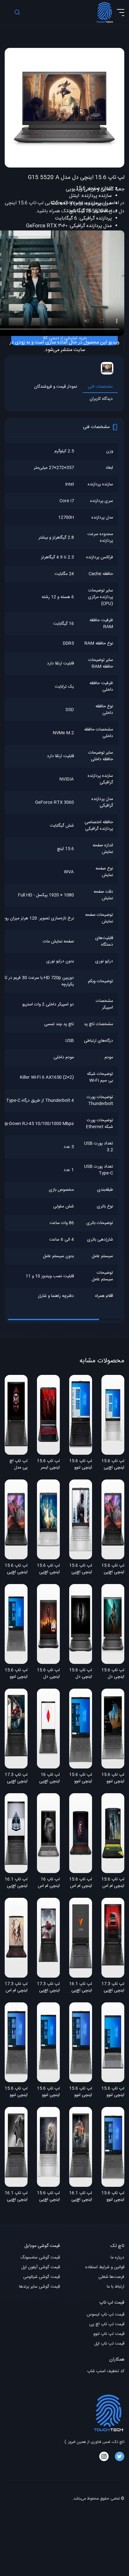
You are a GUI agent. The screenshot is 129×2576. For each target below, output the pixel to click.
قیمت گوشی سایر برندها (39, 2287)
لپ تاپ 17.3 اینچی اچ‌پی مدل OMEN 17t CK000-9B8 (48, 1988)
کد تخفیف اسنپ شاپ (106, 2371)
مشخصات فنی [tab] (100, 387)
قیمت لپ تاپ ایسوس (106, 2315)
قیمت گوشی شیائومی (41, 2277)
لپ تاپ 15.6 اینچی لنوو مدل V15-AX (113, 2092)
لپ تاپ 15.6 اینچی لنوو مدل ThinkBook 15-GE (113, 1778)
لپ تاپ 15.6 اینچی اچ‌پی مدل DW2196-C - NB (16, 1569)
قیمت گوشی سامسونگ (40, 2258)
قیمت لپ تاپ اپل (109, 2344)
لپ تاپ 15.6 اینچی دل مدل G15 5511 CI (113, 1674)
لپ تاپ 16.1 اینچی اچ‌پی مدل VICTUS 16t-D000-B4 (81, 1988)
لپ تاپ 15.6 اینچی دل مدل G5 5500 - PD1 (48, 1674)
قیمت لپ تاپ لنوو (109, 2334)
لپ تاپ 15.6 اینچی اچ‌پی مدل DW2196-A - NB (113, 1569)
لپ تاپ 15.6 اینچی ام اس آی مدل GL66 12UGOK (81, 1883)
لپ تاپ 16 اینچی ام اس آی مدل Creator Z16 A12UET (49, 1883)
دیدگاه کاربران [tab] (101, 399)
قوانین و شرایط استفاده (105, 2267)
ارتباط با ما (116, 2287)
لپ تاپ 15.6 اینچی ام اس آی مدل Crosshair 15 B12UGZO (113, 1883)
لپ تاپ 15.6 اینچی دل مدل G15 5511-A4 (81, 1674)
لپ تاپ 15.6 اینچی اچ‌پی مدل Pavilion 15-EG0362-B (48, 2197)
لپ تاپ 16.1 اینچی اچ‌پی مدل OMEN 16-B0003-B (16, 1883)
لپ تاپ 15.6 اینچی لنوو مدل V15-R (16, 1674)
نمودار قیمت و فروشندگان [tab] (56, 387)
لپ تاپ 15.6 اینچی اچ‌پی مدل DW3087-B (48, 1569)
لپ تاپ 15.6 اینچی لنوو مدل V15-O (81, 1778)
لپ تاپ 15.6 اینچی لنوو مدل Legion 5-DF (81, 1465)
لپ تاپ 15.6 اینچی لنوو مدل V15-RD (81, 2092)
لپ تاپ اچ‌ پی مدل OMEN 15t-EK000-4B (17, 1465)
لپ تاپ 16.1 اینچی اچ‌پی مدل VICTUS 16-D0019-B (16, 2197)
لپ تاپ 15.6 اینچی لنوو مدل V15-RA (48, 2092)
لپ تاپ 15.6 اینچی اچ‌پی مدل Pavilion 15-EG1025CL (113, 1465)
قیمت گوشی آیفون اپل (41, 2267)
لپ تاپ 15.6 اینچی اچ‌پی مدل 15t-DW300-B (81, 1569)
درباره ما (117, 2258)
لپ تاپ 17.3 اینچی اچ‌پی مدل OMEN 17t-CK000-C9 (16, 1778)
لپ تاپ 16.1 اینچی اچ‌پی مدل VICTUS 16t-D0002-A (81, 2197)
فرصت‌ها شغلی (111, 2277)
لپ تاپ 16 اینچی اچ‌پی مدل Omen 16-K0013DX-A (48, 1778)
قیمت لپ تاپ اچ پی (107, 2324)
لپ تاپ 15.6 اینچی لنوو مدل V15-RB (16, 2092)
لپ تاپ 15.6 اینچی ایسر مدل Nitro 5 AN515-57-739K (48, 1465)
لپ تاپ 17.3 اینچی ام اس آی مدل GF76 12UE (16, 1988)
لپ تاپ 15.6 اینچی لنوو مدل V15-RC (113, 2197)
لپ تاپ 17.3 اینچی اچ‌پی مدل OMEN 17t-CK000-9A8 (113, 1988)
